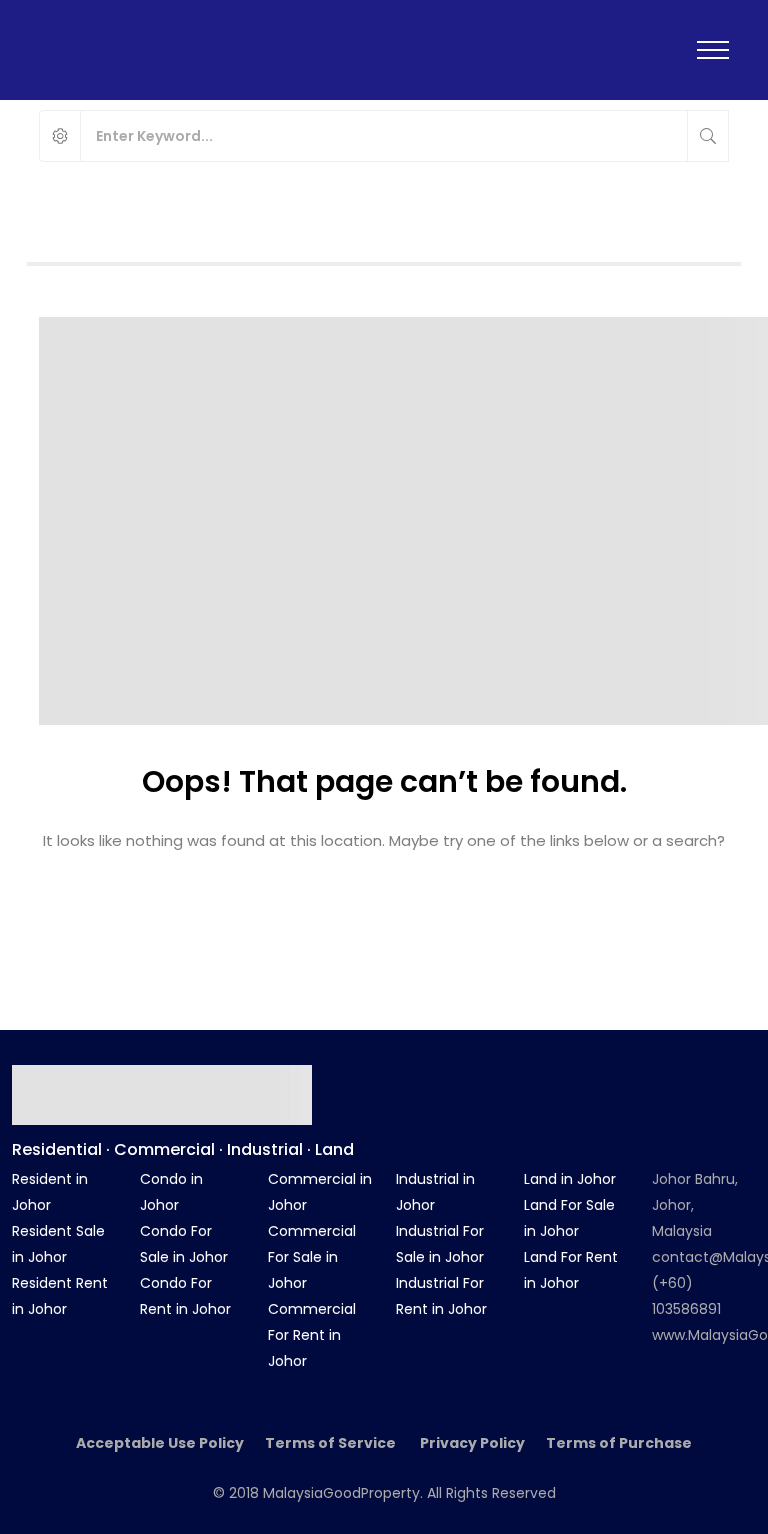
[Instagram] (669, 1074)
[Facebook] (611, 1074)
